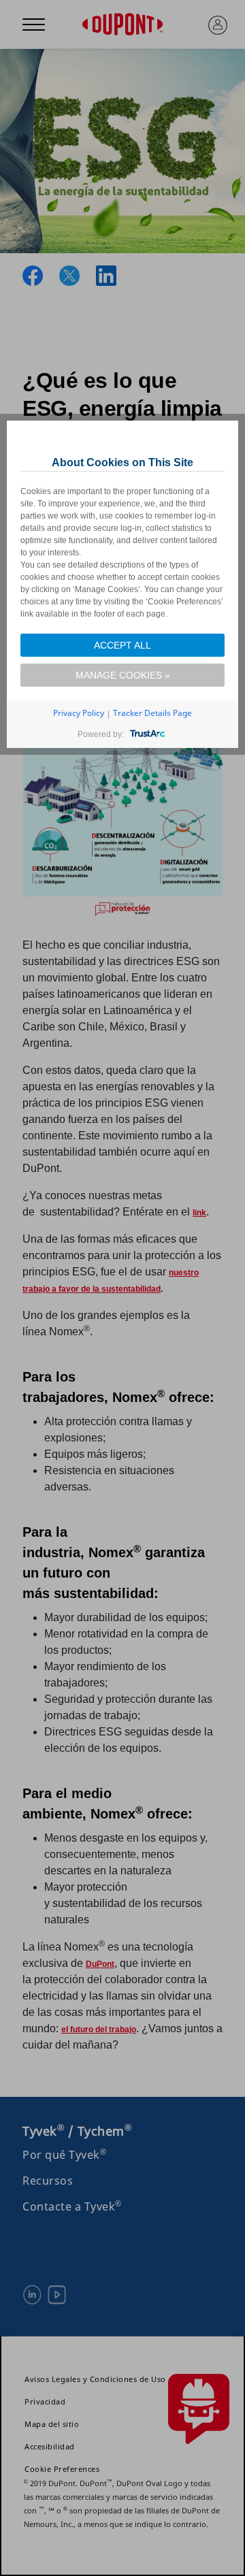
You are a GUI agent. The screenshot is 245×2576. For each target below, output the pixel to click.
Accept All (122, 645)
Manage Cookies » (123, 675)
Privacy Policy (79, 713)
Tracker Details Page (152, 713)
